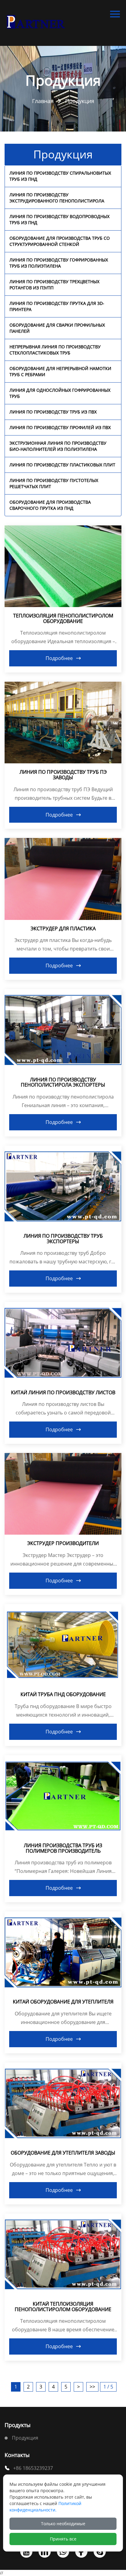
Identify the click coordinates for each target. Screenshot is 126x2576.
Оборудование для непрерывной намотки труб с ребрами (60, 371)
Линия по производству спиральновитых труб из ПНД (60, 176)
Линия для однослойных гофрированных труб (60, 393)
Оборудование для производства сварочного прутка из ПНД (50, 505)
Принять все (63, 2539)
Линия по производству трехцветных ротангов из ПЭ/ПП (54, 285)
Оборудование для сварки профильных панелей (57, 328)
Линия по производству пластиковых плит (62, 465)
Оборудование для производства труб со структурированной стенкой (60, 241)
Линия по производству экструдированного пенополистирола (57, 198)
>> (92, 2387)
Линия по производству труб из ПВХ (53, 412)
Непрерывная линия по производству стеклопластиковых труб (55, 350)
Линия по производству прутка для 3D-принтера (57, 306)
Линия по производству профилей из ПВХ (60, 427)
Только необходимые (63, 2524)
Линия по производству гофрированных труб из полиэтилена (59, 263)
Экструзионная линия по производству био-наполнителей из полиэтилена (58, 446)
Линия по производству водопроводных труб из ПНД (59, 219)
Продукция (80, 101)
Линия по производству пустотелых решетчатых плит (54, 483)
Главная (43, 101)
